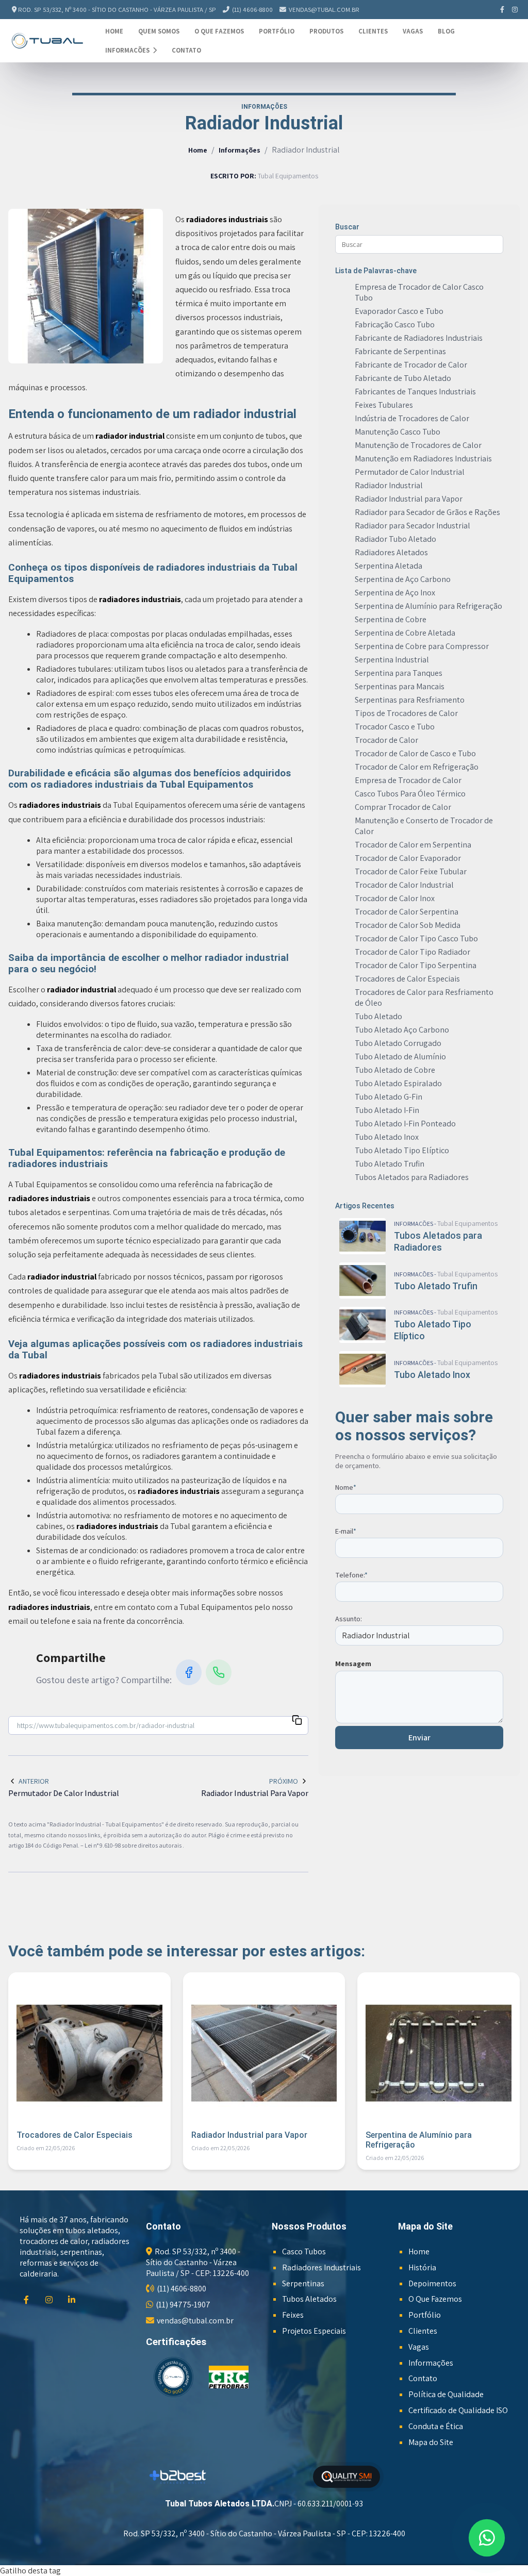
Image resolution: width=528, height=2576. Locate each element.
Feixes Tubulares (384, 405)
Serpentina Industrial (392, 660)
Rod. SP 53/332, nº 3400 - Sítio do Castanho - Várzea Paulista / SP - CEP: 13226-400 (197, 2262)
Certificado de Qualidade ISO (458, 2410)
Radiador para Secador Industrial (412, 526)
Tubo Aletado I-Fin (387, 1110)
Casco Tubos (304, 2251)
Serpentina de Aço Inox (395, 593)
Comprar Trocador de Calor (403, 807)
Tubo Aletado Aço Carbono (402, 1030)
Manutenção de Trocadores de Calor (418, 445)
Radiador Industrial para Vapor (409, 499)
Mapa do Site (431, 2442)
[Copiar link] (297, 1722)
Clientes (373, 31)
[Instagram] (515, 10)
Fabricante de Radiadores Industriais (419, 338)
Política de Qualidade (446, 2394)
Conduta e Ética (436, 2426)
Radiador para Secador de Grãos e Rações (427, 512)
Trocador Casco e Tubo (395, 727)
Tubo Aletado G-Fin (389, 1097)
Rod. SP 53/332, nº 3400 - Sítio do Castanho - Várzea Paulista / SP (117, 10)
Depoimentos (432, 2283)
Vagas (413, 31)
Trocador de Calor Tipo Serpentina (416, 965)
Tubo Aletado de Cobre (395, 1070)
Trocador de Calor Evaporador (408, 858)
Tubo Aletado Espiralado (398, 1083)
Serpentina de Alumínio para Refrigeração (428, 606)
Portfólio (277, 31)
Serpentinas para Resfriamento (410, 700)
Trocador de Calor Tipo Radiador (412, 952)
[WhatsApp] (219, 1672)
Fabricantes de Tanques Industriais (415, 392)
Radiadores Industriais (321, 2267)
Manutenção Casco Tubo (398, 432)
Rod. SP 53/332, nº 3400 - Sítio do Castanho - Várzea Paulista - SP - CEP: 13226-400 (264, 2533)
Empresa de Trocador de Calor (408, 780)
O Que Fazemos (219, 31)
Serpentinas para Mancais (400, 686)
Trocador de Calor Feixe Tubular (411, 871)
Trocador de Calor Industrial (404, 885)
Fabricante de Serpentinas (400, 351)
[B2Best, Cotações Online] (178, 2477)
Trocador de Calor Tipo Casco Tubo (416, 938)
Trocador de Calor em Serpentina (413, 845)
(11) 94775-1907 (183, 2305)
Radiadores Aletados (391, 552)
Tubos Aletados (309, 2299)
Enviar (419, 1738)
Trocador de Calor (386, 740)
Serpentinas (303, 2283)
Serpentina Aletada (389, 566)
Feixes (293, 2315)
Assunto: (349, 1619)
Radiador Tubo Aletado (395, 539)
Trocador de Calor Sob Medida (408, 925)
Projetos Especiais (314, 2331)
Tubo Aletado (378, 1016)
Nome (346, 1487)
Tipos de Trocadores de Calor (406, 713)
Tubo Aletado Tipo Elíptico (402, 1150)
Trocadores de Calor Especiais (407, 979)
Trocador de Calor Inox (395, 898)
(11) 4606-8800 (252, 10)
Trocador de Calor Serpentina (407, 912)
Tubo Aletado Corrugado (398, 1043)
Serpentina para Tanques (399, 673)
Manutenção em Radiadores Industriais (423, 459)
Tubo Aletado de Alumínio (400, 1057)
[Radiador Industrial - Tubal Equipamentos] (47, 40)
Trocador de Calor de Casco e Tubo (415, 753)
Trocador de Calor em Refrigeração (417, 767)
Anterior (34, 1781)
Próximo (284, 1781)
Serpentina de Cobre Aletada (405, 633)
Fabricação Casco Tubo (395, 325)
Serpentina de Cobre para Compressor (422, 646)
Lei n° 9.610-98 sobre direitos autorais (134, 1845)
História (422, 2267)
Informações (128, 50)
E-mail (346, 1531)
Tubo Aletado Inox (387, 1137)
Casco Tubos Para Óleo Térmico (410, 794)
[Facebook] (503, 10)
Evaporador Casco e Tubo (399, 311)
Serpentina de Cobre (391, 619)
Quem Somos (159, 31)
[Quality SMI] (346, 2477)
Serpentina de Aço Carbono (403, 579)
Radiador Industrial (389, 485)
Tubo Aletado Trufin (390, 1164)
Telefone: (351, 1575)
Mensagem (353, 1664)
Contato (186, 50)
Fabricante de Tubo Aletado (403, 378)
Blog (446, 31)
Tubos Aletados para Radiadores (412, 1177)
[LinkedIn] (73, 2300)
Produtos (326, 31)
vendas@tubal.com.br (324, 10)
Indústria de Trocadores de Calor (412, 418)
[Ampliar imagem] (86, 286)
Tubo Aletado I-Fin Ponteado (405, 1124)
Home (114, 31)
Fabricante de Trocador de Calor (411, 365)
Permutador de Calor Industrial (410, 472)
